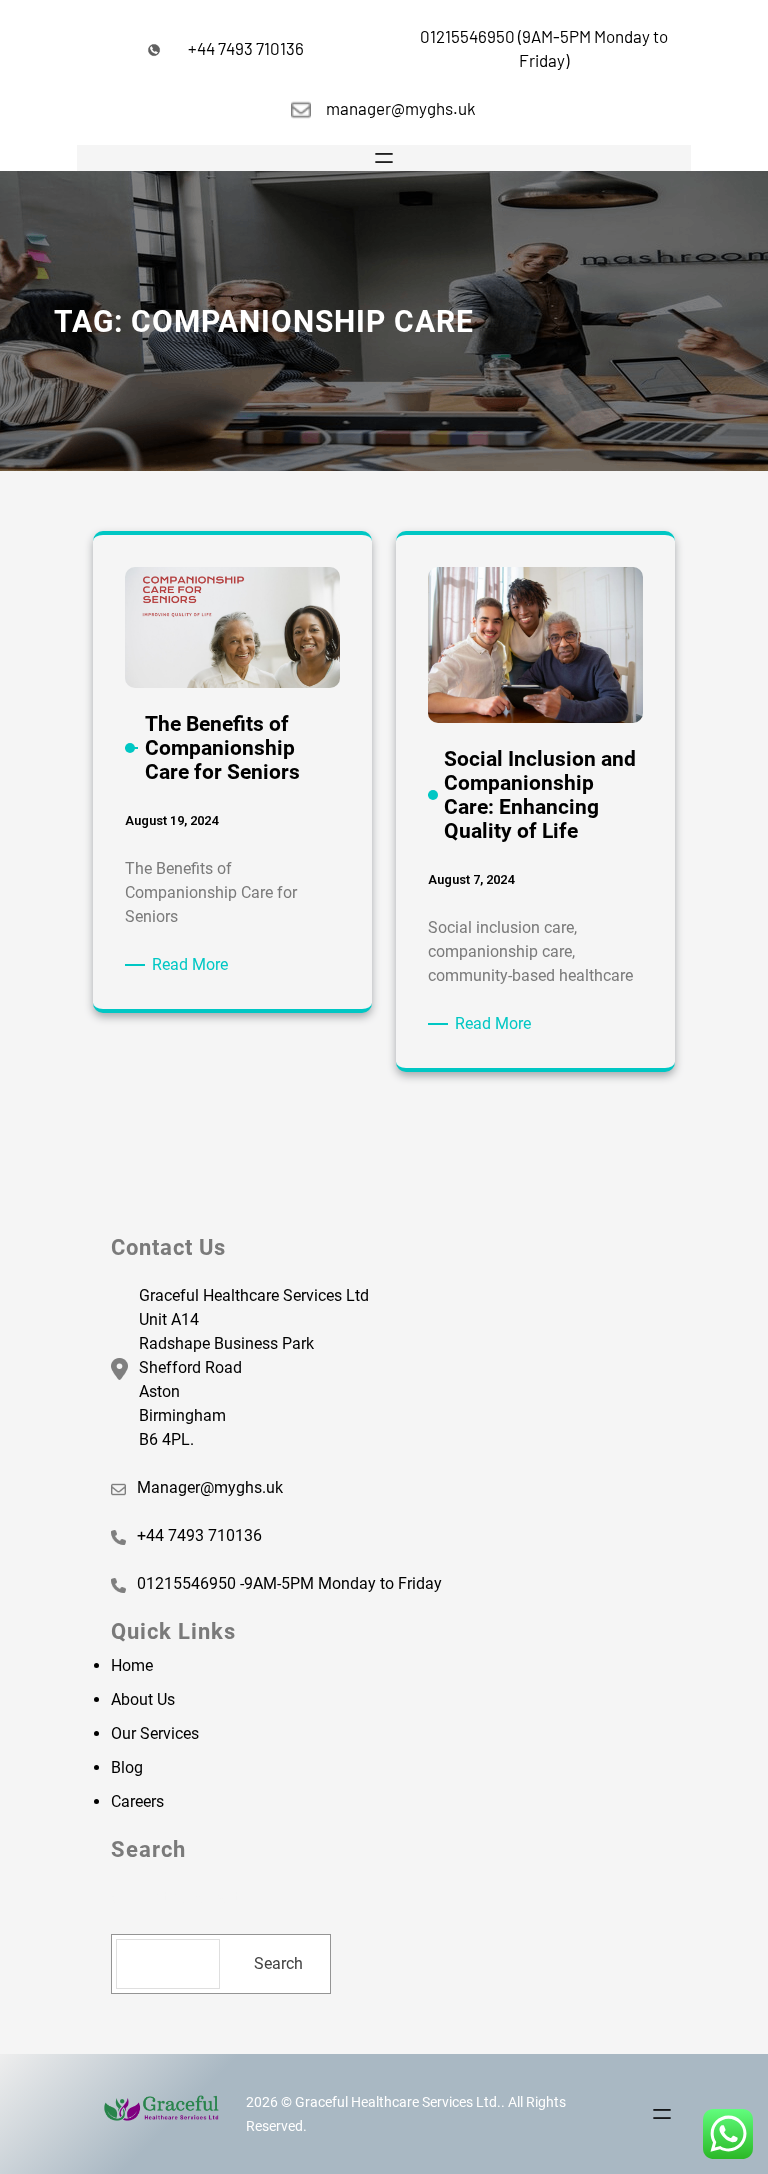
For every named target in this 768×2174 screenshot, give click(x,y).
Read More (193, 963)
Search (278, 1963)
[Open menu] (384, 158)
